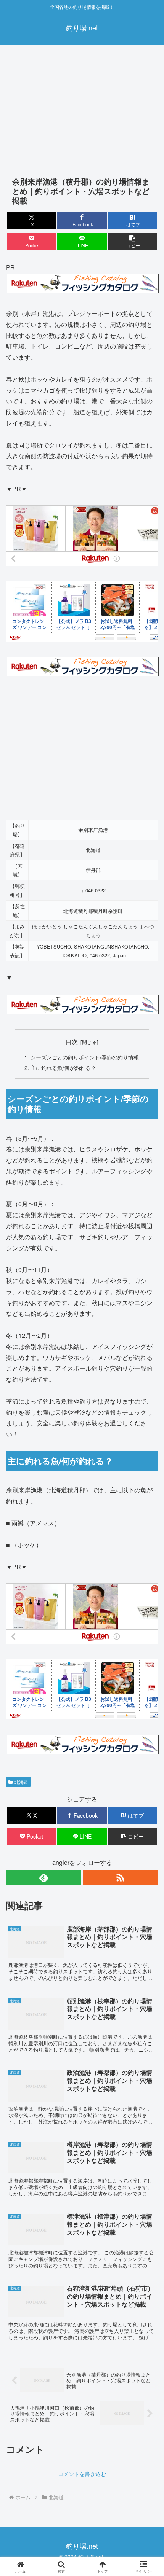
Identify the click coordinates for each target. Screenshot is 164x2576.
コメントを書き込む (82, 2474)
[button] (133, 241)
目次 (72, 1041)
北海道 (21, 1782)
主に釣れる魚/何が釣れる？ (63, 1067)
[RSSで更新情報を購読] (120, 1877)
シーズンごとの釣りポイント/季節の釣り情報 (85, 1057)
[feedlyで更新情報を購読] (44, 1877)
